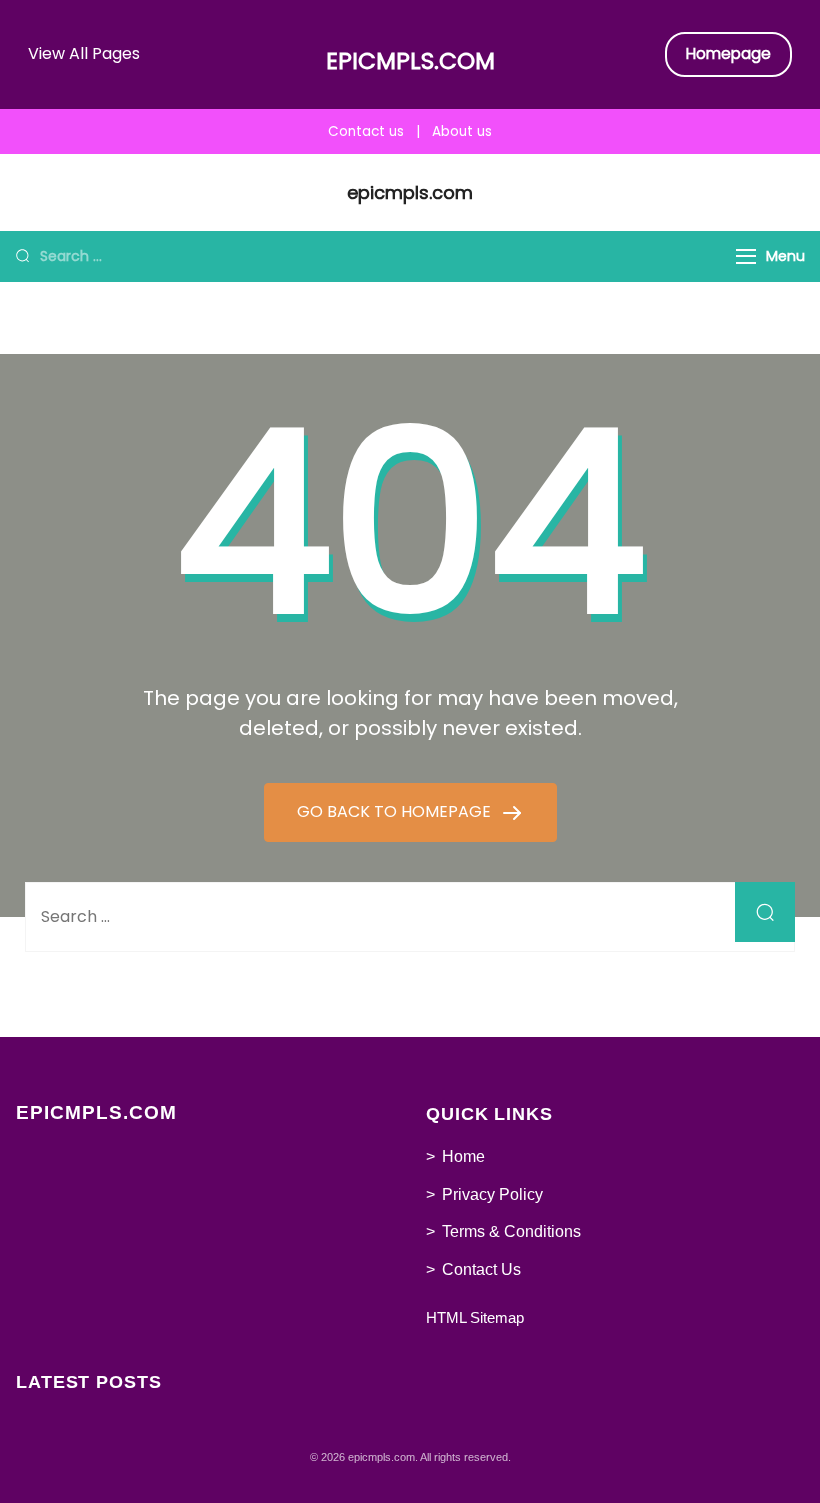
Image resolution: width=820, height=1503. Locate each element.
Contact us (366, 131)
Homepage (728, 53)
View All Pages (84, 53)
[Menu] (746, 256)
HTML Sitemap (475, 1317)
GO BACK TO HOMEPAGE (396, 811)
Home (463, 1156)
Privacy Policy (492, 1194)
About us (462, 131)
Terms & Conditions (511, 1231)
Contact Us (481, 1269)
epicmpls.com (410, 61)
